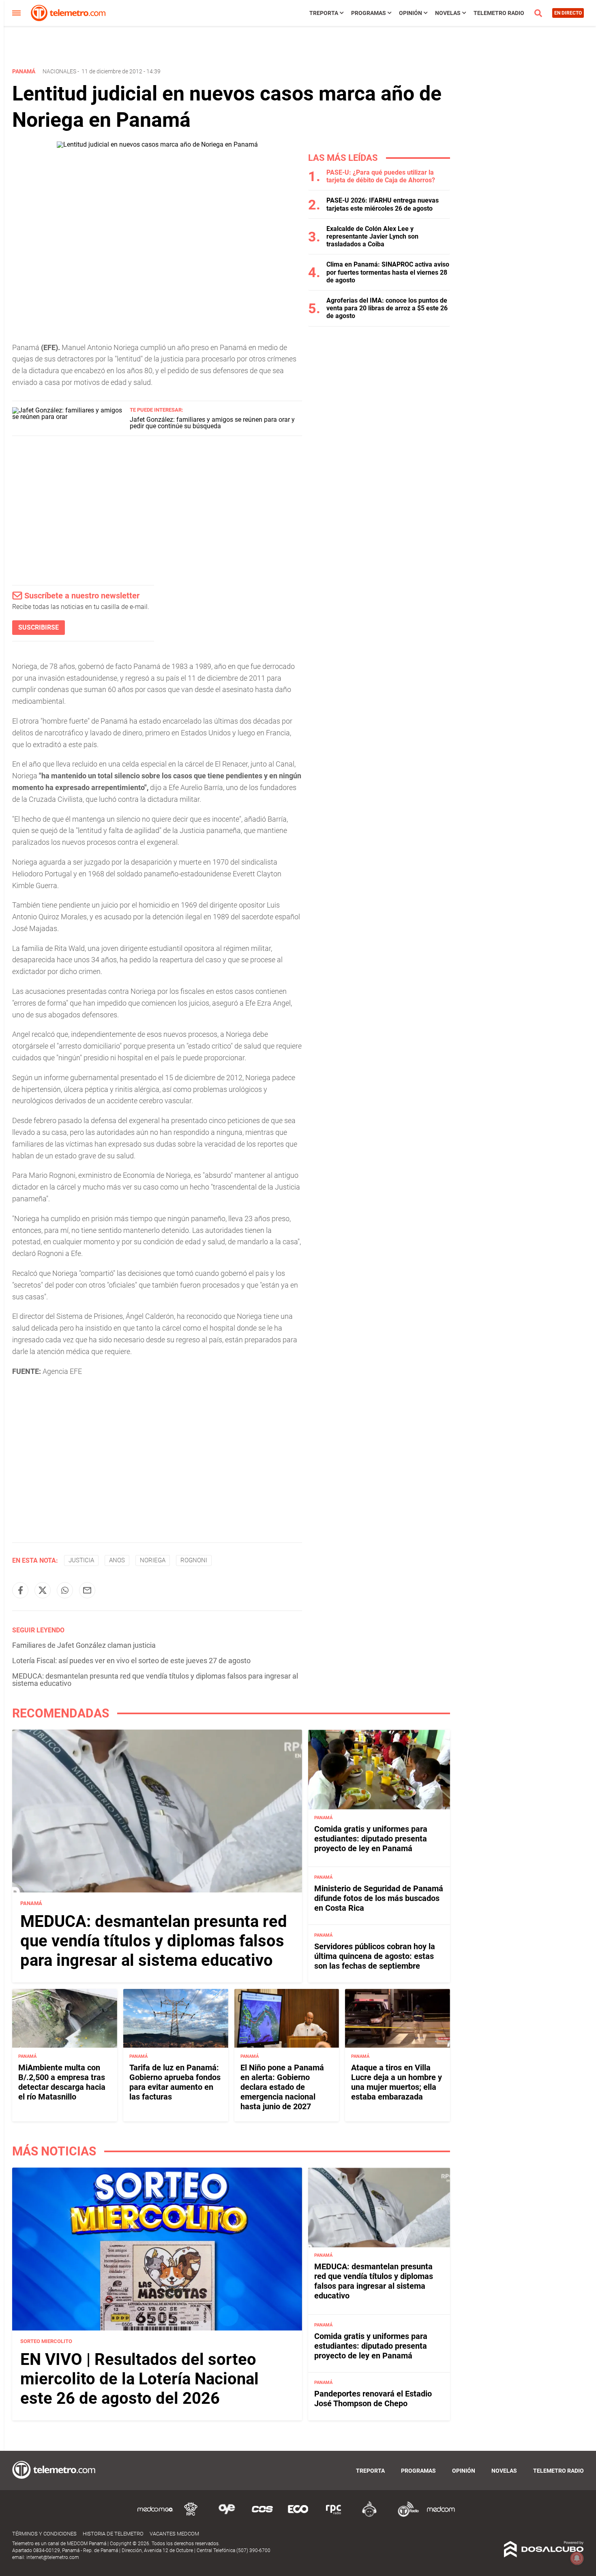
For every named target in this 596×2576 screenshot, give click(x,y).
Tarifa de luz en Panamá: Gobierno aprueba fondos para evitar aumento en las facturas (175, 2082)
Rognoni (194, 1560)
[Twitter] (43, 1590)
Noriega (153, 1560)
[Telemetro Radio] (405, 2515)
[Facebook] (20, 1590)
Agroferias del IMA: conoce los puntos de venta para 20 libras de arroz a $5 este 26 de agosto (387, 308)
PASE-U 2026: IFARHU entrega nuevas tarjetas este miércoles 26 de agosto (383, 204)
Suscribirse (39, 627)
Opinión (411, 13)
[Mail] (87, 1590)
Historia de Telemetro (113, 2534)
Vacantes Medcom (174, 2534)
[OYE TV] (227, 2515)
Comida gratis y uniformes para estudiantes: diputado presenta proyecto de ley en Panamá (371, 1839)
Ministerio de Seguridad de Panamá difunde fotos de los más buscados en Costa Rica (379, 1898)
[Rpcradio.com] (334, 2515)
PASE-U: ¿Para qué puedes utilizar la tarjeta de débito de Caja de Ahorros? (381, 176)
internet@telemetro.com (53, 2557)
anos (117, 1560)
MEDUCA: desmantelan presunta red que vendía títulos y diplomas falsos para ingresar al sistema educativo (155, 1680)
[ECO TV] (298, 2515)
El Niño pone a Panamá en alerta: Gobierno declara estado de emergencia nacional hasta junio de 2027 (282, 2087)
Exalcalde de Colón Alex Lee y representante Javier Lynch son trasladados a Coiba (372, 236)
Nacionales (59, 71)
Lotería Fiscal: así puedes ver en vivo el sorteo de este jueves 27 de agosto (131, 1661)
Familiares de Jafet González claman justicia (84, 1645)
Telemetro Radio (499, 13)
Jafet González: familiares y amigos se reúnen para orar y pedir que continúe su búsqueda (212, 423)
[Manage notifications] (577, 2558)
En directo (568, 13)
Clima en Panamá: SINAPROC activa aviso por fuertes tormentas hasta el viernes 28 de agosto (388, 272)
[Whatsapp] (65, 1590)
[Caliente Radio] (369, 2515)
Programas (369, 13)
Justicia (81, 1560)
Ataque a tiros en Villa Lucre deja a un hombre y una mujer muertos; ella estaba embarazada (397, 2082)
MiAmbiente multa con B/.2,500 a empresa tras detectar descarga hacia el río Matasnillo (62, 2082)
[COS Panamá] (262, 2515)
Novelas (448, 13)
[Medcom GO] (155, 2515)
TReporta (324, 13)
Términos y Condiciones (44, 2534)
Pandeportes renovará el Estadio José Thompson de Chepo (373, 2399)
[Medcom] (441, 2515)
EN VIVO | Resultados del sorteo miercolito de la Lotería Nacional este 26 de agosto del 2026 (139, 2379)
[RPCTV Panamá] (191, 2515)
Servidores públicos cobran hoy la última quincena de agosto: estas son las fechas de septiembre (375, 1956)
